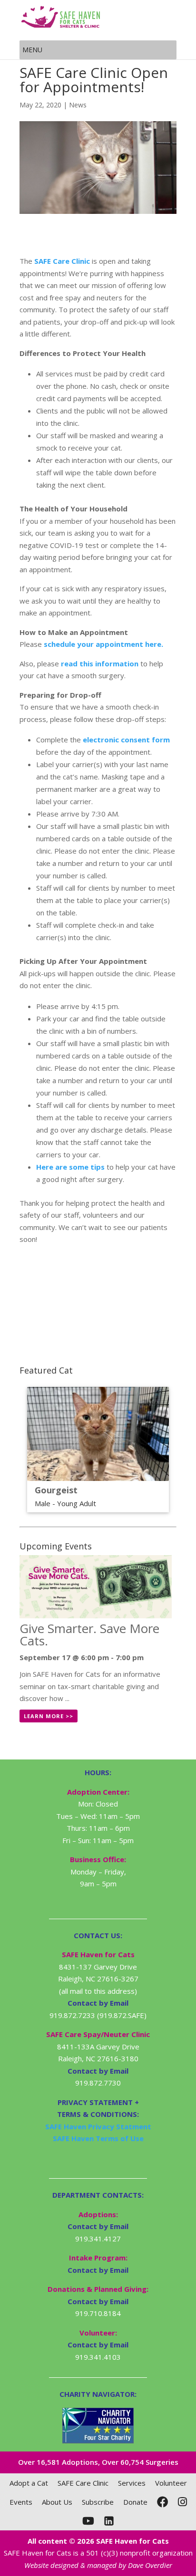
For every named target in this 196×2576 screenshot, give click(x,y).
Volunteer (171, 2483)
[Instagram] (182, 2502)
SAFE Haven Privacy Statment (98, 2126)
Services (132, 2483)
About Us (57, 2502)
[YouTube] (88, 2521)
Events (21, 2502)
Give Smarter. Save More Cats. (89, 1634)
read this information (100, 663)
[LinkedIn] (109, 2521)
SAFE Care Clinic (62, 261)
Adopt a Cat (29, 2483)
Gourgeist (56, 1490)
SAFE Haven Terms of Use (98, 2138)
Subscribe (98, 2502)
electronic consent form (126, 740)
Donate (135, 2502)
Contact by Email (98, 2226)
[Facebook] (163, 2502)
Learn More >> (49, 1716)
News (78, 105)
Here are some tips (70, 1167)
